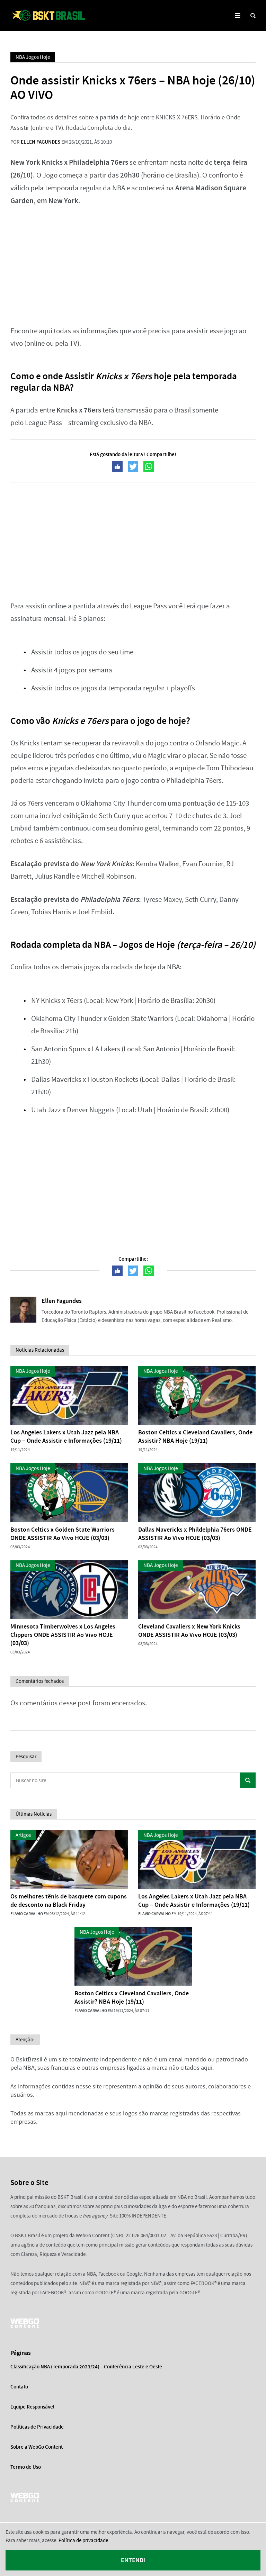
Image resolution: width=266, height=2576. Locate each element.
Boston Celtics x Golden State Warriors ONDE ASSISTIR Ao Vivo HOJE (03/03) (63, 1534)
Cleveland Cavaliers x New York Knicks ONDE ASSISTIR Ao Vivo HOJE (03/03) (189, 1631)
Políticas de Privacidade (37, 2427)
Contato (19, 2387)
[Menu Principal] (237, 16)
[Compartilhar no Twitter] (133, 466)
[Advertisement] (133, 266)
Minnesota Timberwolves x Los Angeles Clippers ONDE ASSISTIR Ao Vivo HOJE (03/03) (63, 1635)
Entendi (133, 2560)
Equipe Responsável (32, 2407)
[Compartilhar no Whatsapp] (149, 466)
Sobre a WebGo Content (37, 2447)
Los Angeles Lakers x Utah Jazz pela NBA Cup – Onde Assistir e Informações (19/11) (66, 1436)
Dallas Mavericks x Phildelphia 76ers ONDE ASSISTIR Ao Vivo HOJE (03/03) (195, 1534)
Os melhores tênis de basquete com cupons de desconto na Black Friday (69, 1901)
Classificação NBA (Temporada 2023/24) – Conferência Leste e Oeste (86, 2367)
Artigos (23, 1835)
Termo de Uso (26, 2467)
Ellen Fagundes (41, 142)
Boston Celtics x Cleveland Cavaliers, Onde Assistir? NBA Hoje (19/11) (195, 1436)
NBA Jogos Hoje (33, 57)
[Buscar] (253, 16)
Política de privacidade (83, 2540)
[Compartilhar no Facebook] (117, 466)
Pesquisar (248, 1780)
